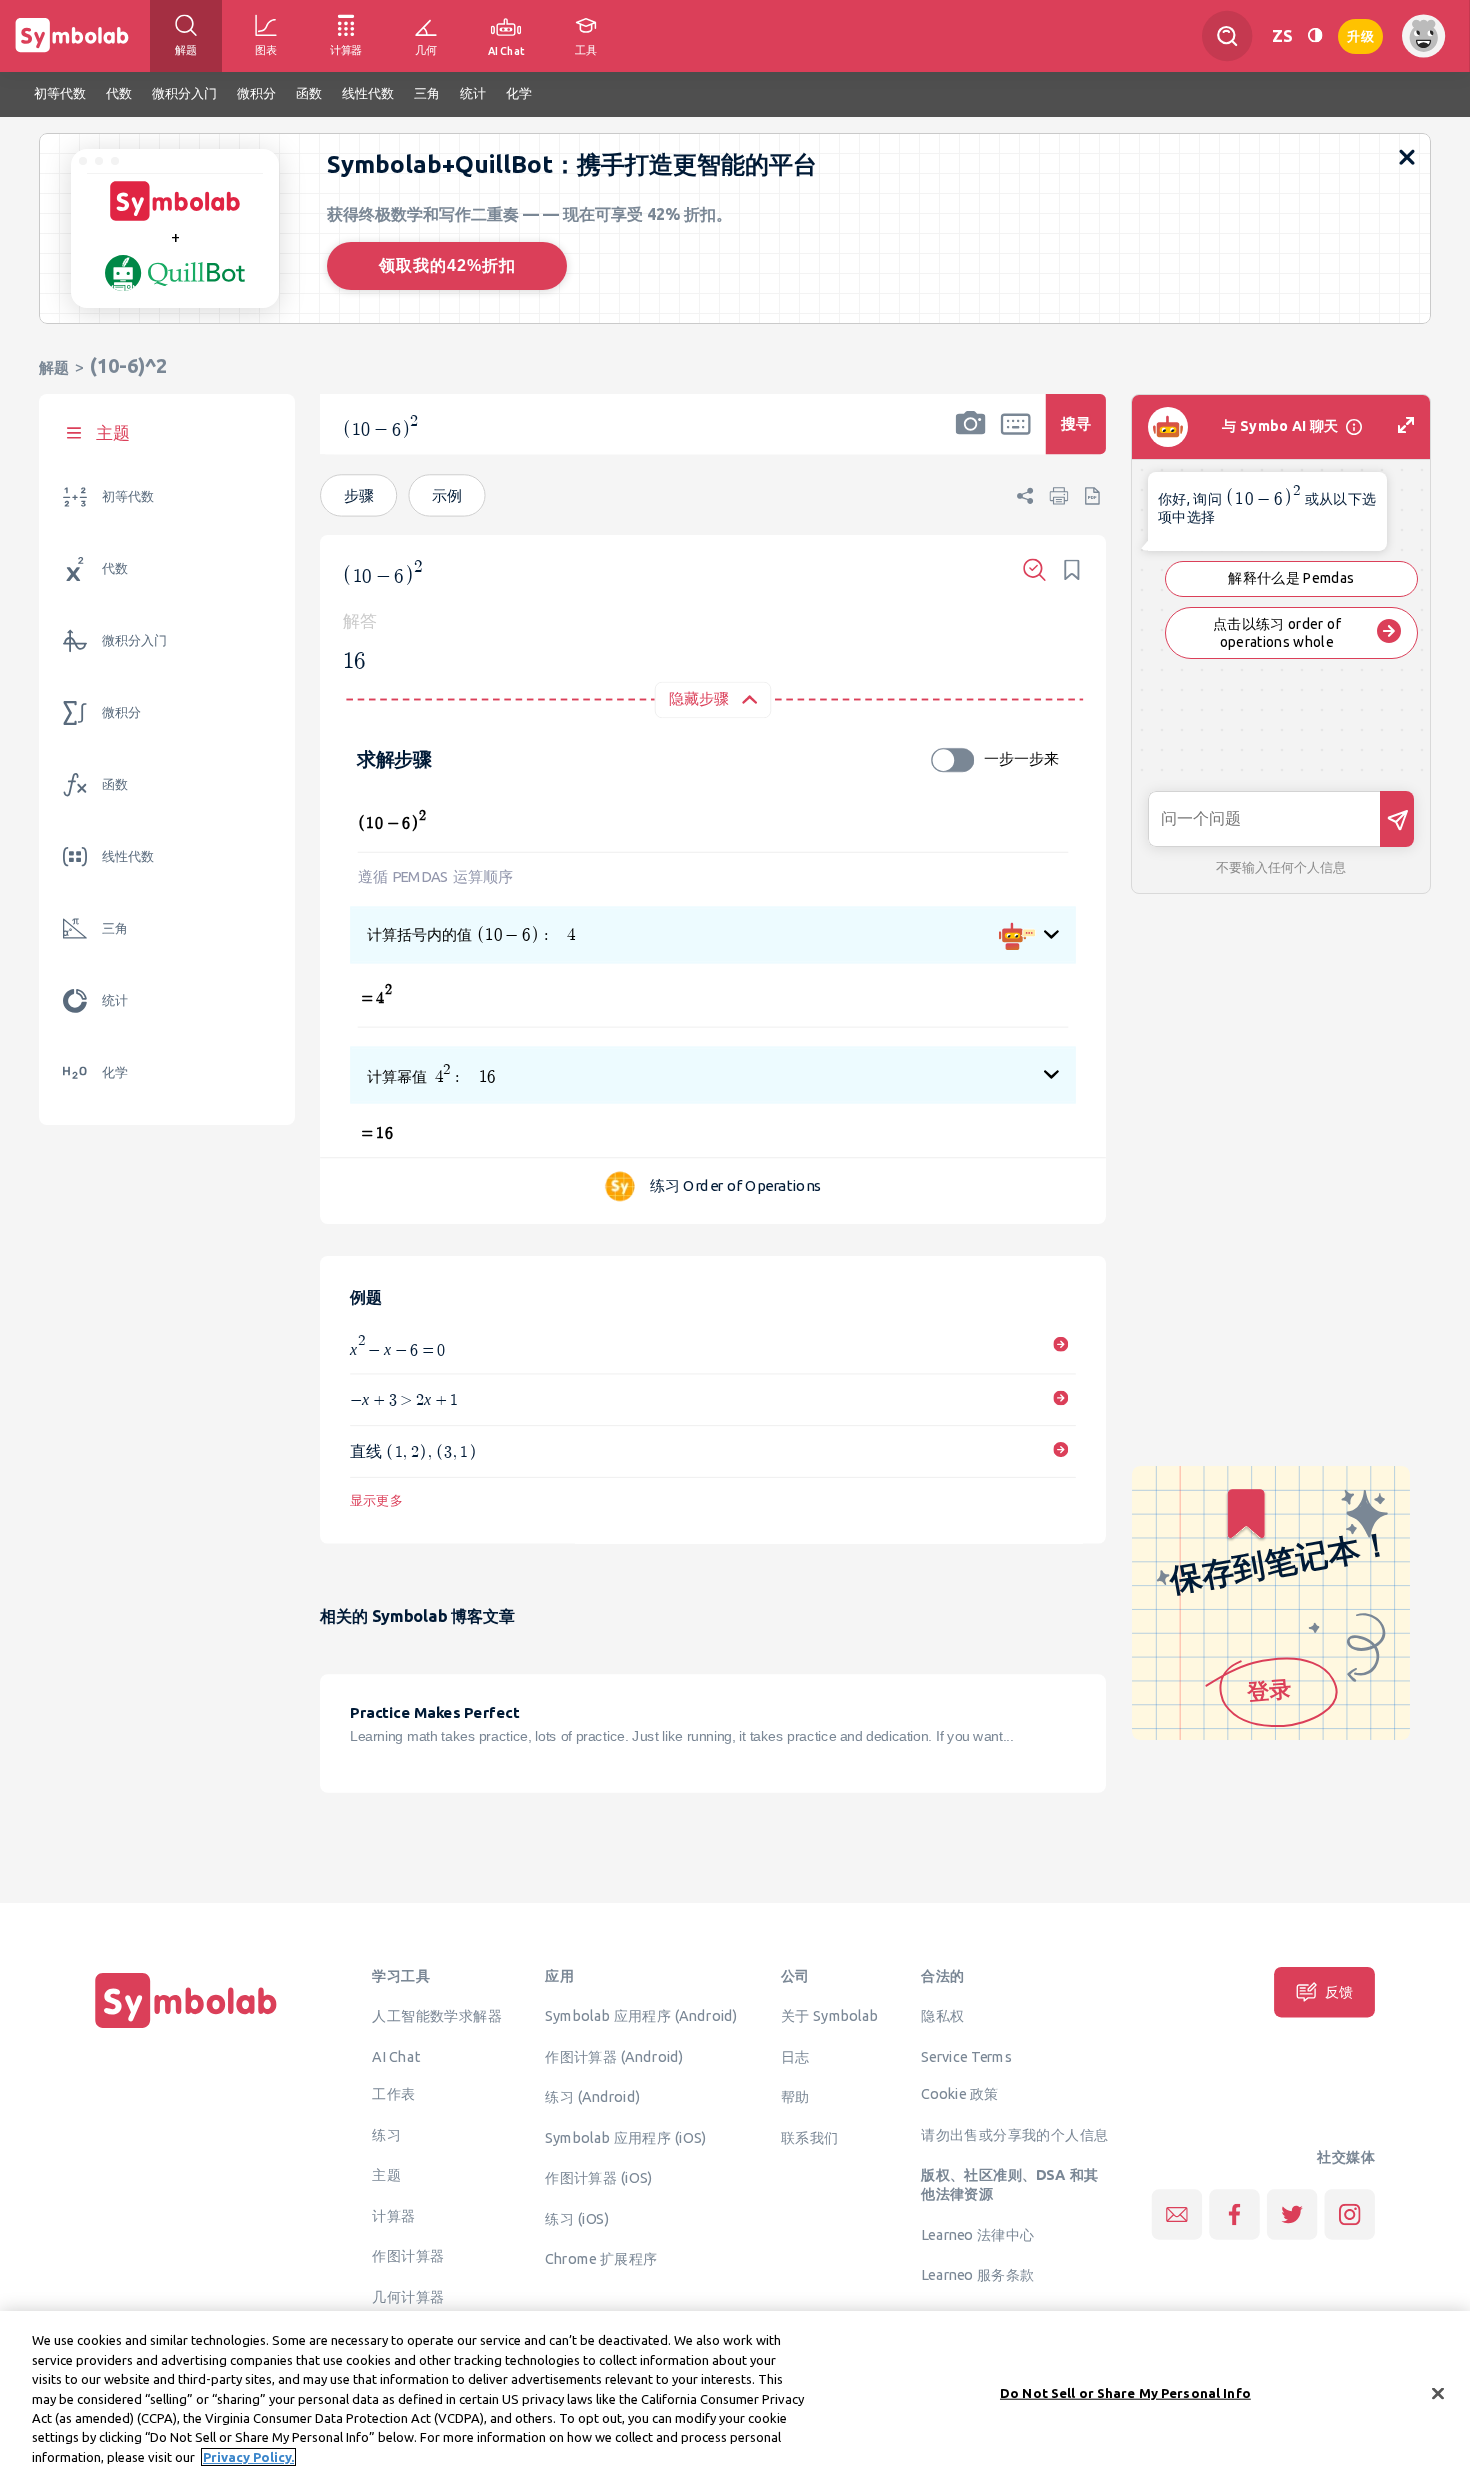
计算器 (393, 2215)
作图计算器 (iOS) (598, 2177)
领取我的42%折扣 (447, 265)
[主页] (186, 2028)
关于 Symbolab (829, 2015)
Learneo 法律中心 (977, 2234)
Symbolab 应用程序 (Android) (641, 2015)
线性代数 (128, 856)
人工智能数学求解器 (437, 2015)
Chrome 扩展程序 (601, 2258)
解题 (54, 367)
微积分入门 (134, 640)
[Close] (1438, 2393)
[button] (971, 437)
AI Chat (396, 2056)
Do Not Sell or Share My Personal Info (1125, 2392)
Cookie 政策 (959, 2094)
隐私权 (942, 2015)
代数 (115, 568)
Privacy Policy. (248, 2457)
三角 (115, 928)
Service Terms (966, 2056)
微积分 (121, 712)
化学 (115, 1072)
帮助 (795, 2096)
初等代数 (128, 496)
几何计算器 (408, 2296)
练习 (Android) (592, 2096)
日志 (795, 2056)
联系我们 (810, 2137)
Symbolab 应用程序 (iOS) (625, 2137)
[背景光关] (1315, 35)
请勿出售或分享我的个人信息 (1014, 2134)
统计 (115, 1000)
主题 (386, 2175)
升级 (1360, 34)
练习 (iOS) (577, 2218)
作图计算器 (408, 2256)
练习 (386, 2134)
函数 (115, 784)
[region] (735, 2394)
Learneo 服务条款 (977, 2274)
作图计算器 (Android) (614, 2056)
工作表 (393, 2094)
